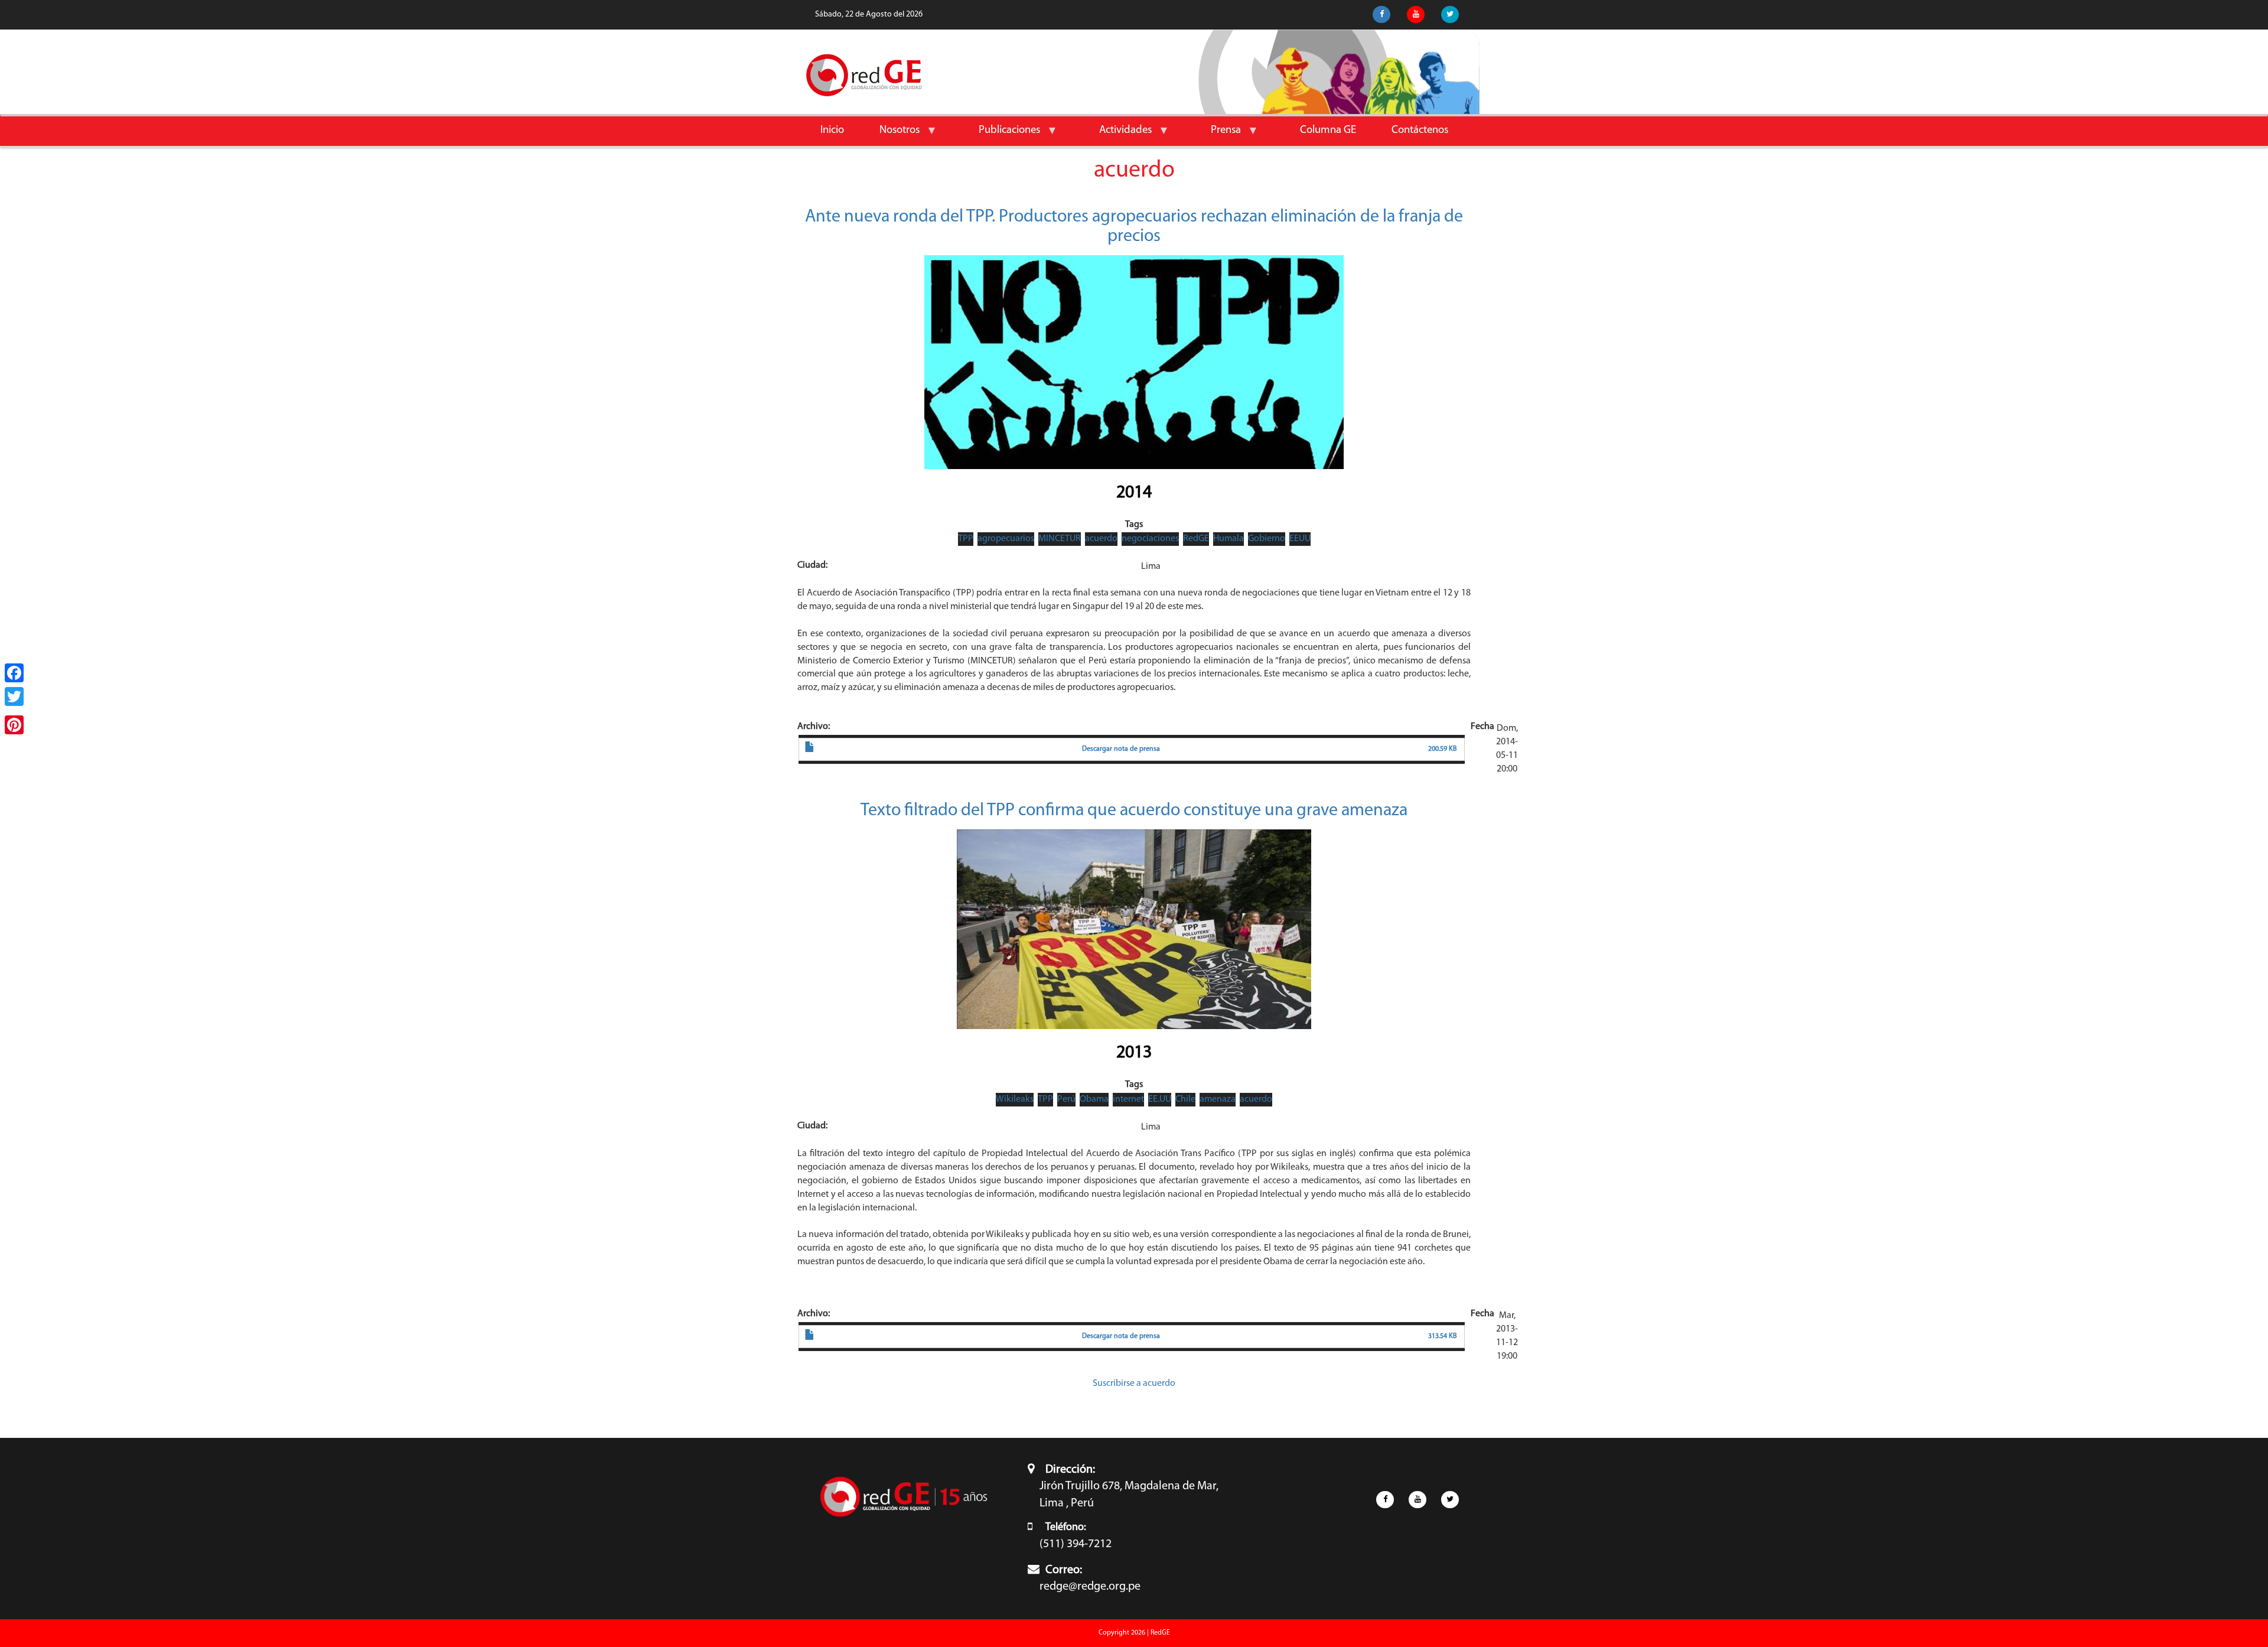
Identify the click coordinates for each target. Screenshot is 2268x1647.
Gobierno (1267, 539)
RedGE (1196, 539)
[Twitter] (14, 696)
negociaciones (1150, 539)
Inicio (832, 130)
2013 (1134, 1053)
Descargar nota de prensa (1121, 749)
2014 (1134, 493)
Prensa (1217, 135)
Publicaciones (1001, 135)
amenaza (1218, 1099)
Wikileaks (1015, 1099)
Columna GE (1328, 130)
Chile (1185, 1099)
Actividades (1117, 135)
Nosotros (891, 135)
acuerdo (1101, 539)
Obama (1094, 1099)
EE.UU (1160, 1099)
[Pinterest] (14, 725)
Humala (1228, 539)
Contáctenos (1420, 130)
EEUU (1300, 539)
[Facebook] (14, 673)
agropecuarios (1006, 539)
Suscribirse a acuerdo (1134, 1384)
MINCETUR (1060, 539)
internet (1128, 1099)
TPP (966, 539)
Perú (1066, 1099)
